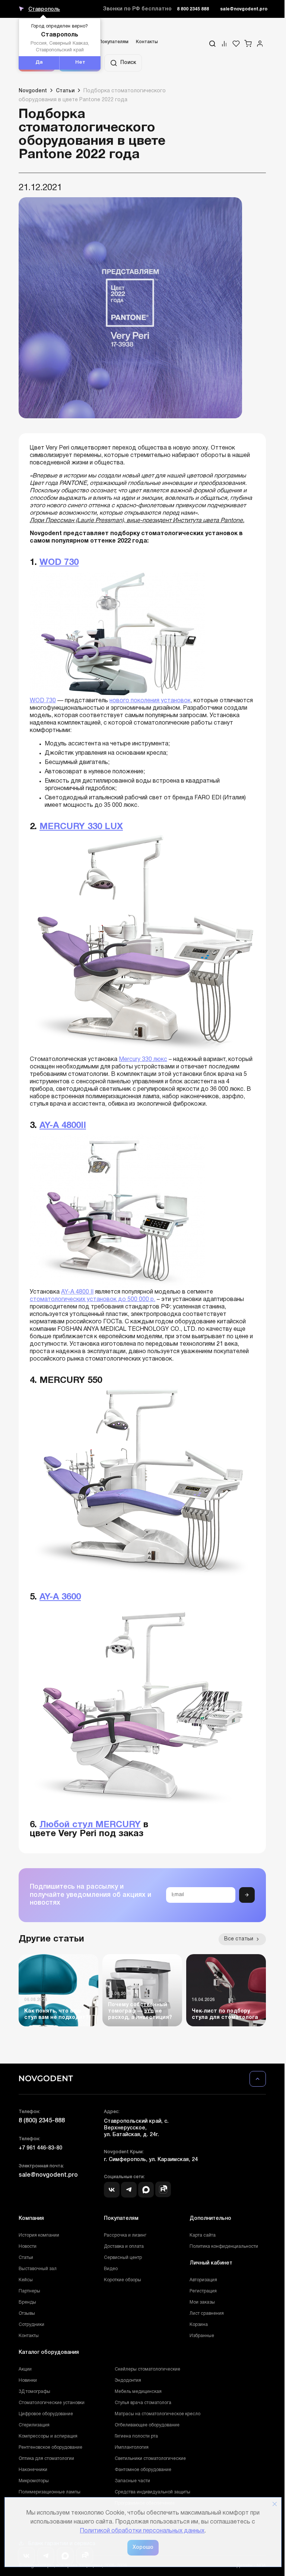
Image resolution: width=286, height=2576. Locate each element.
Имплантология (132, 2447)
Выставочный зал (38, 2269)
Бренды (27, 2302)
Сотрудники (31, 2325)
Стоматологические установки (52, 2403)
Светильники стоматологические (150, 2459)
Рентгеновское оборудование (50, 2447)
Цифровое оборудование (46, 2414)
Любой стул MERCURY (90, 1825)
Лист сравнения (207, 2313)
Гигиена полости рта (136, 2436)
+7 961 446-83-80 (40, 2148)
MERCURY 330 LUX (81, 827)
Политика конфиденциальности (224, 2246)
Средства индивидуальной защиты (152, 2492)
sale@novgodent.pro (244, 9)
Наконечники (33, 2470)
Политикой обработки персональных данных (142, 2531)
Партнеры (29, 2291)
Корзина (199, 2325)
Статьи (26, 2258)
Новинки (28, 2380)
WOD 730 (59, 563)
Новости (28, 2246)
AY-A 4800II (63, 1126)
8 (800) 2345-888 (42, 2121)
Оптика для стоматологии (46, 2459)
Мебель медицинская (138, 2392)
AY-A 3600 (60, 1597)
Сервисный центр (123, 2258)
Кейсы (26, 2280)
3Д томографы (34, 2392)
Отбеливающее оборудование (147, 2425)
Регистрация (203, 2291)
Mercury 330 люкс (143, 1060)
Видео (111, 2269)
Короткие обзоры (123, 2280)
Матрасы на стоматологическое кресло (158, 2414)
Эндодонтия (128, 2380)
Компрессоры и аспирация (48, 2436)
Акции (25, 2369)
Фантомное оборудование (143, 2470)
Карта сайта (203, 2235)
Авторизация (203, 2280)
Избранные (202, 2336)
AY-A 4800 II (77, 1292)
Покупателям (114, 42)
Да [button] (39, 63)
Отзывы (27, 2313)
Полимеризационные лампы (50, 2492)
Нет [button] (80, 63)
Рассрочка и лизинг (125, 2235)
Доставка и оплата (124, 2246)
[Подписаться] (247, 1895)
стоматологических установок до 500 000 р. (93, 1300)
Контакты (147, 42)
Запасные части (132, 2481)
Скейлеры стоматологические (147, 2369)
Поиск (128, 63)
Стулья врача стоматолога (143, 2403)
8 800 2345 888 (193, 9)
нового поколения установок (150, 701)
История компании (39, 2235)
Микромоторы (34, 2481)
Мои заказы (202, 2302)
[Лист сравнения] (224, 44)
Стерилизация (34, 2425)
